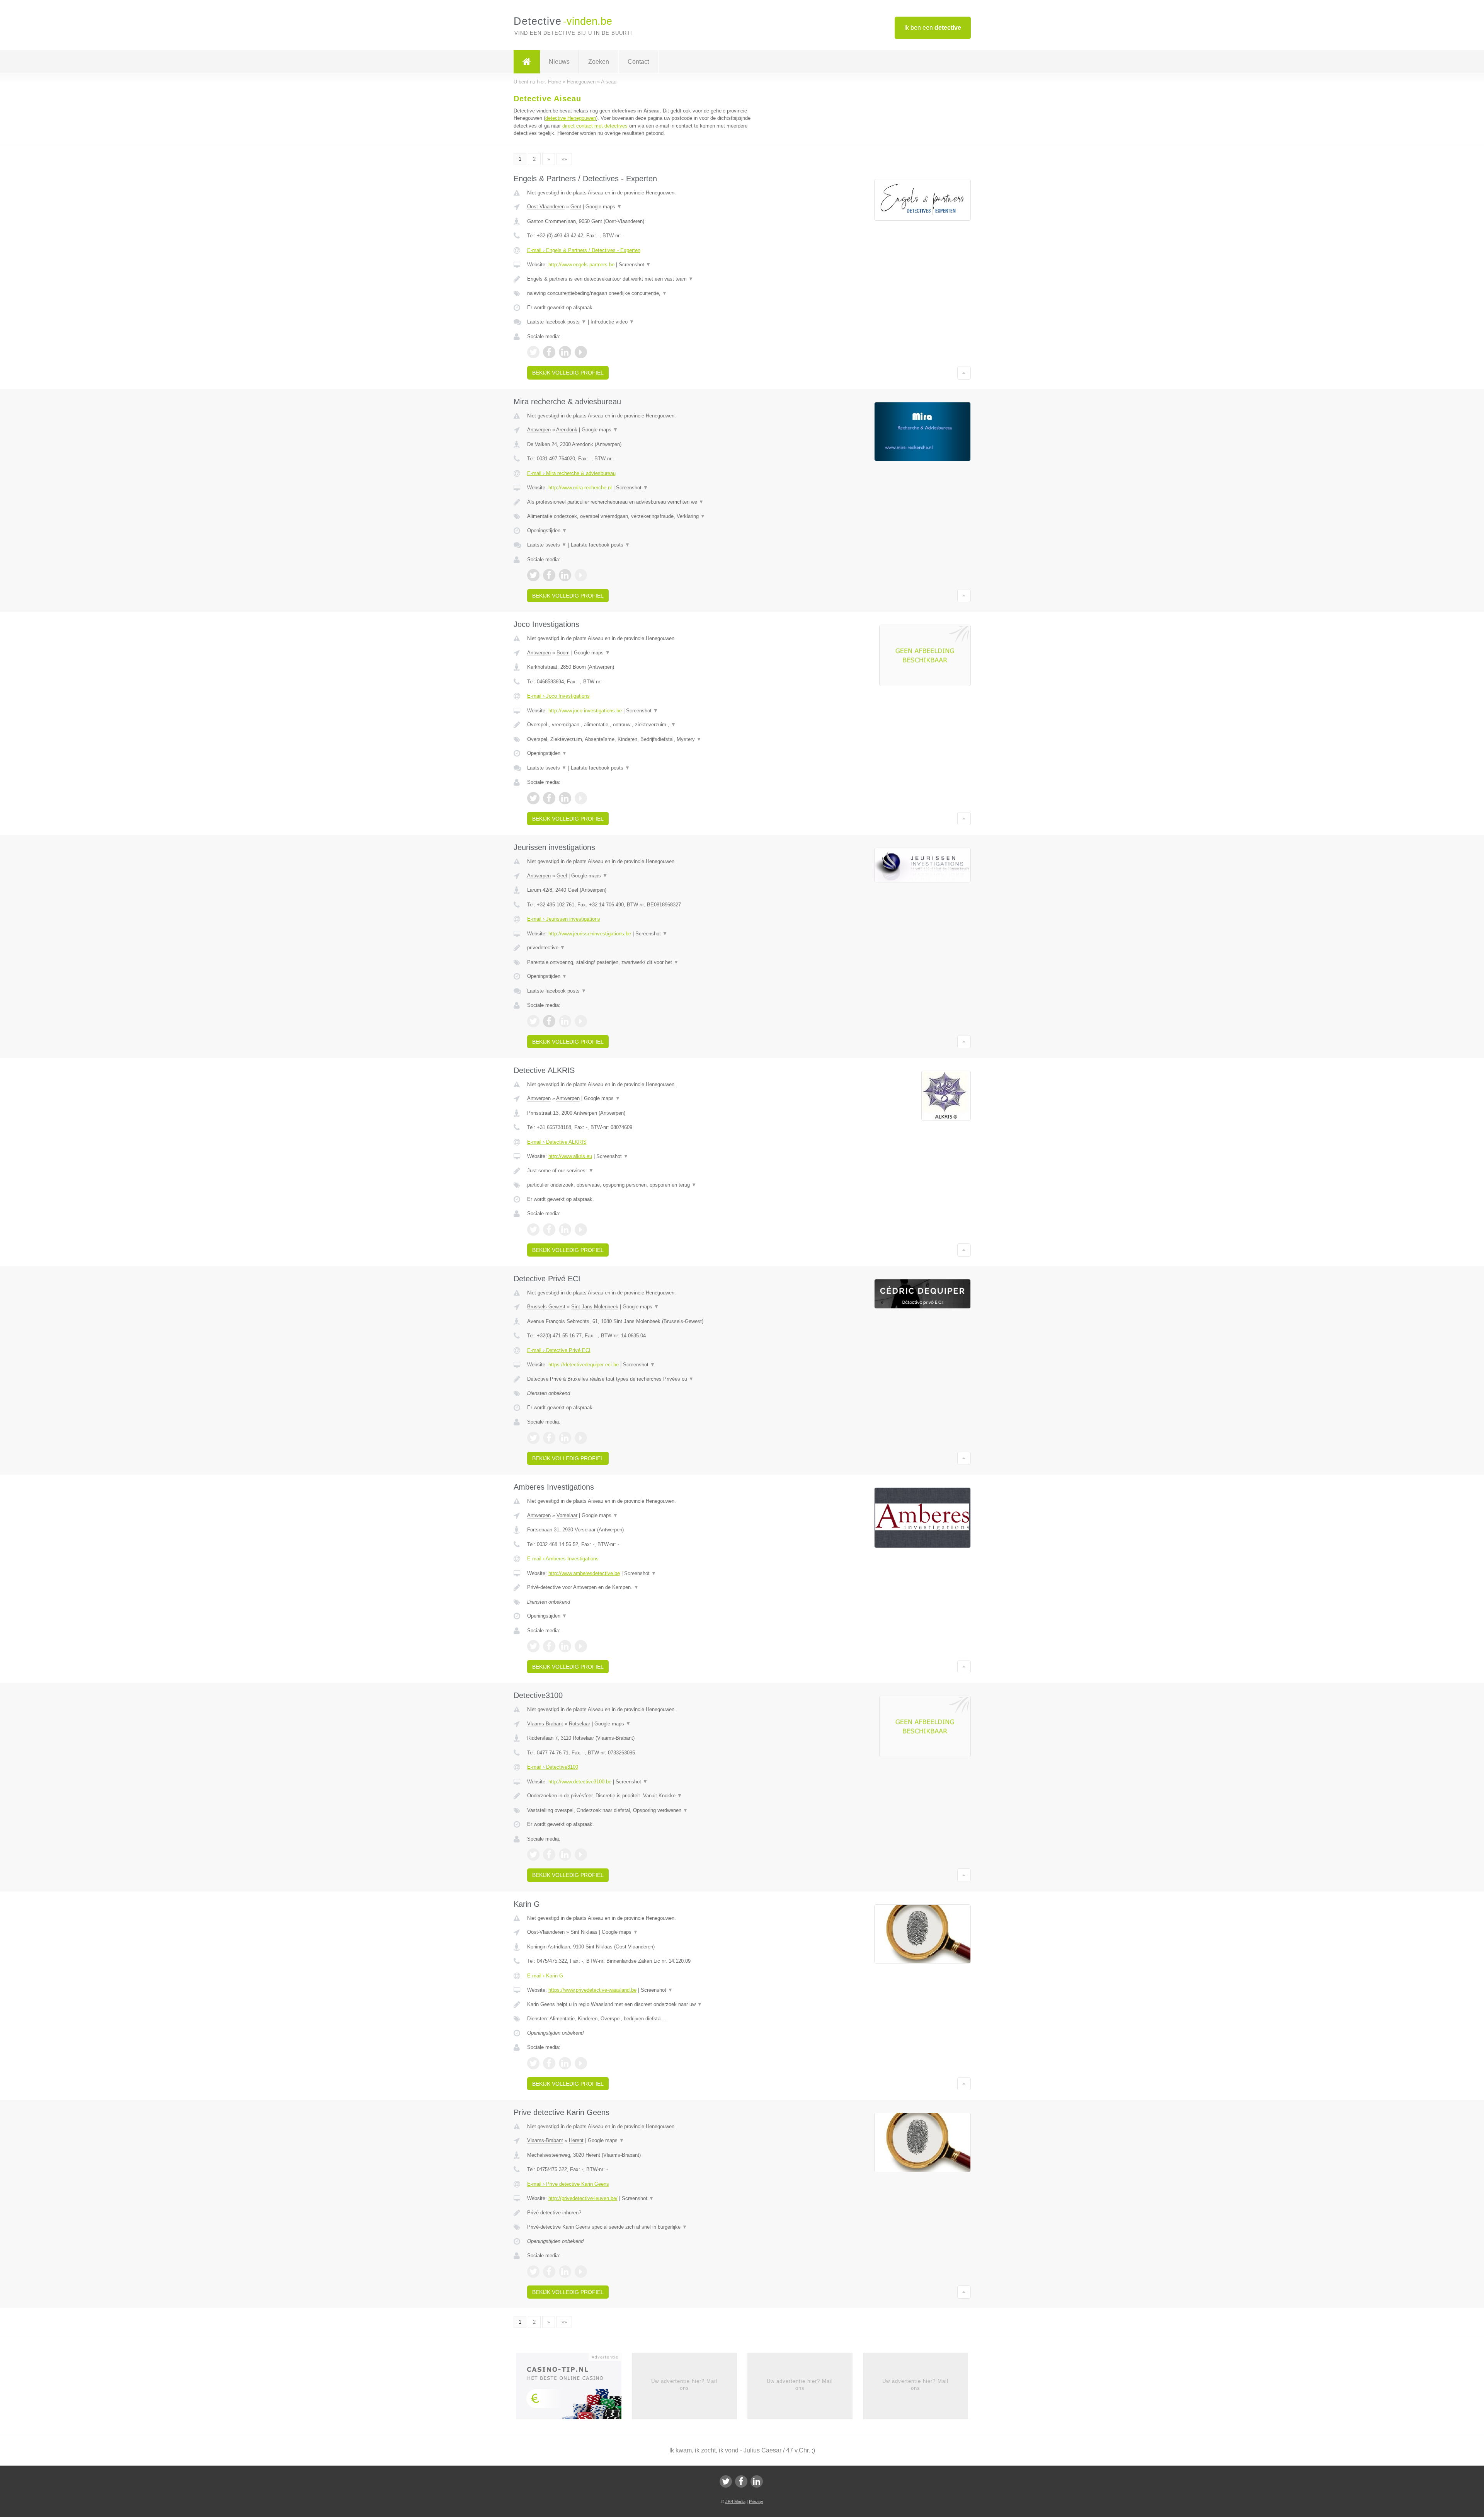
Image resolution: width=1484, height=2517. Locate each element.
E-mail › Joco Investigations (558, 696)
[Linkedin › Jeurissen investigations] (565, 1021)
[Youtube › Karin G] (581, 2063)
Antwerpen (539, 430)
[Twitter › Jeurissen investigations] (533, 1021)
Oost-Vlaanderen (546, 207)
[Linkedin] (757, 2481)
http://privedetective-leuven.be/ (583, 2198)
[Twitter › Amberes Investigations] (533, 1646)
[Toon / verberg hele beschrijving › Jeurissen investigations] (646, 948)
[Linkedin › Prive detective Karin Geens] (565, 2272)
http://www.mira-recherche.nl (580, 488)
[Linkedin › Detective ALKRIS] (565, 1230)
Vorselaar (567, 1515)
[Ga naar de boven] (964, 373)
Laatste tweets (547, 545)
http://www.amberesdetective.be (584, 1573)
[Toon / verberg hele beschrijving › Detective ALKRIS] (646, 1171)
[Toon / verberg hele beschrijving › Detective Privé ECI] (646, 1379)
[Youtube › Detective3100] (581, 1855)
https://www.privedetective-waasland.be (592, 1990)
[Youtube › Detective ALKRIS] (581, 1230)
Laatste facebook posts (557, 322)
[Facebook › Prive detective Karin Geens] (549, 2272)
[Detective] (527, 62)
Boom (563, 653)
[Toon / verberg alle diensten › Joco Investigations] (646, 739)
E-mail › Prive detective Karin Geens (568, 2184)
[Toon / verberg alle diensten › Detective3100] (646, 1810)
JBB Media (735, 2502)
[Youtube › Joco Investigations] (581, 798)
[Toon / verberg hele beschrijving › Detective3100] (646, 1796)
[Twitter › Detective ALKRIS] (533, 1230)
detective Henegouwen (571, 118)
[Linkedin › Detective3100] (565, 1855)
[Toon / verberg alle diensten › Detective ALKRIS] (646, 1185)
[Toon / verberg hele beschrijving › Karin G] (646, 2004)
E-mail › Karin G (545, 1976)
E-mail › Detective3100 (553, 1767)
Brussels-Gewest (546, 1307)
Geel (562, 876)
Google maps (604, 207)
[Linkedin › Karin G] (565, 2063)
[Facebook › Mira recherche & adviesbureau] (549, 575)
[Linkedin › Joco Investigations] (565, 798)
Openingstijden (547, 530)
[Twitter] (726, 2481)
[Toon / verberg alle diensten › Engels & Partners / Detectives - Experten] (646, 293)
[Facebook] (741, 2481)
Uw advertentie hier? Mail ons (684, 2385)
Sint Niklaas (584, 1932)
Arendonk (567, 430)
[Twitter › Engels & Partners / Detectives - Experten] (533, 352)
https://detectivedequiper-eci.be (584, 1365)
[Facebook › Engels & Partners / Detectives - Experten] (549, 352)
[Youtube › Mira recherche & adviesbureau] (581, 575)
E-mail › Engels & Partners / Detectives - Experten (584, 250)
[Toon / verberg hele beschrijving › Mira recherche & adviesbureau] (646, 502)
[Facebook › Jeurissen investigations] (549, 1021)
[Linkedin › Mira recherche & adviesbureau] (565, 575)
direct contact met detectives (595, 126)
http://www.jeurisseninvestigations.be (590, 934)
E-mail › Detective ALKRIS (557, 1142)
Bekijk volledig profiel (568, 373)
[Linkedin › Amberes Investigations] (565, 1646)
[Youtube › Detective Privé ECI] (581, 1438)
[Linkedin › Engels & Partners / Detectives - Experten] (565, 352)
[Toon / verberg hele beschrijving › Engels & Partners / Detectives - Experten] (646, 279)
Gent (576, 207)
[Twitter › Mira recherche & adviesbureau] (533, 575)
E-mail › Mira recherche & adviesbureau (571, 473)
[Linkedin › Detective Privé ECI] (565, 1438)
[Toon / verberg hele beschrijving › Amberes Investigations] (646, 1587)
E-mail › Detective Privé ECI (559, 1350)
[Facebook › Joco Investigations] (549, 798)
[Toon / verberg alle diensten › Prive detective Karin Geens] (646, 2227)
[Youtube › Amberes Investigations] (581, 1646)
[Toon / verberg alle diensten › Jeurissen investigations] (646, 962)
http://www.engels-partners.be (581, 265)
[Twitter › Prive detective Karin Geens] (533, 2272)
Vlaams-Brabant (545, 1724)
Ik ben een (933, 28)
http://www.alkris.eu (570, 1156)
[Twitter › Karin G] (533, 2063)
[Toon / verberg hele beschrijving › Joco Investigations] (646, 725)
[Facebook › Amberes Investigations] (549, 1646)
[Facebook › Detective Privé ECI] (549, 1438)
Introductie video (612, 322)
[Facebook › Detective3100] (549, 1855)
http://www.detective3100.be (580, 1782)
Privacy (756, 2502)
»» (564, 159)
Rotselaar (579, 1724)
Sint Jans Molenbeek (595, 1307)
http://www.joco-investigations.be (585, 711)
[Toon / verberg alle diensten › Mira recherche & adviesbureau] (646, 516)
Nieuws (559, 62)
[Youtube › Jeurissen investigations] (581, 1021)
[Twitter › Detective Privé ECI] (533, 1438)
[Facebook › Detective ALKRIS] (549, 1230)
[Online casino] (574, 2388)
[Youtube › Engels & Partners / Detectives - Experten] (581, 352)
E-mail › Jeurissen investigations (564, 919)
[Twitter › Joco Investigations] (533, 798)
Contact (638, 62)
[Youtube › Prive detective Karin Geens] (581, 2272)
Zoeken (599, 62)
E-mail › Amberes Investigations (563, 1559)
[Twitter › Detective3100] (533, 1855)
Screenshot (635, 265)
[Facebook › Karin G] (549, 2063)
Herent (576, 2140)
